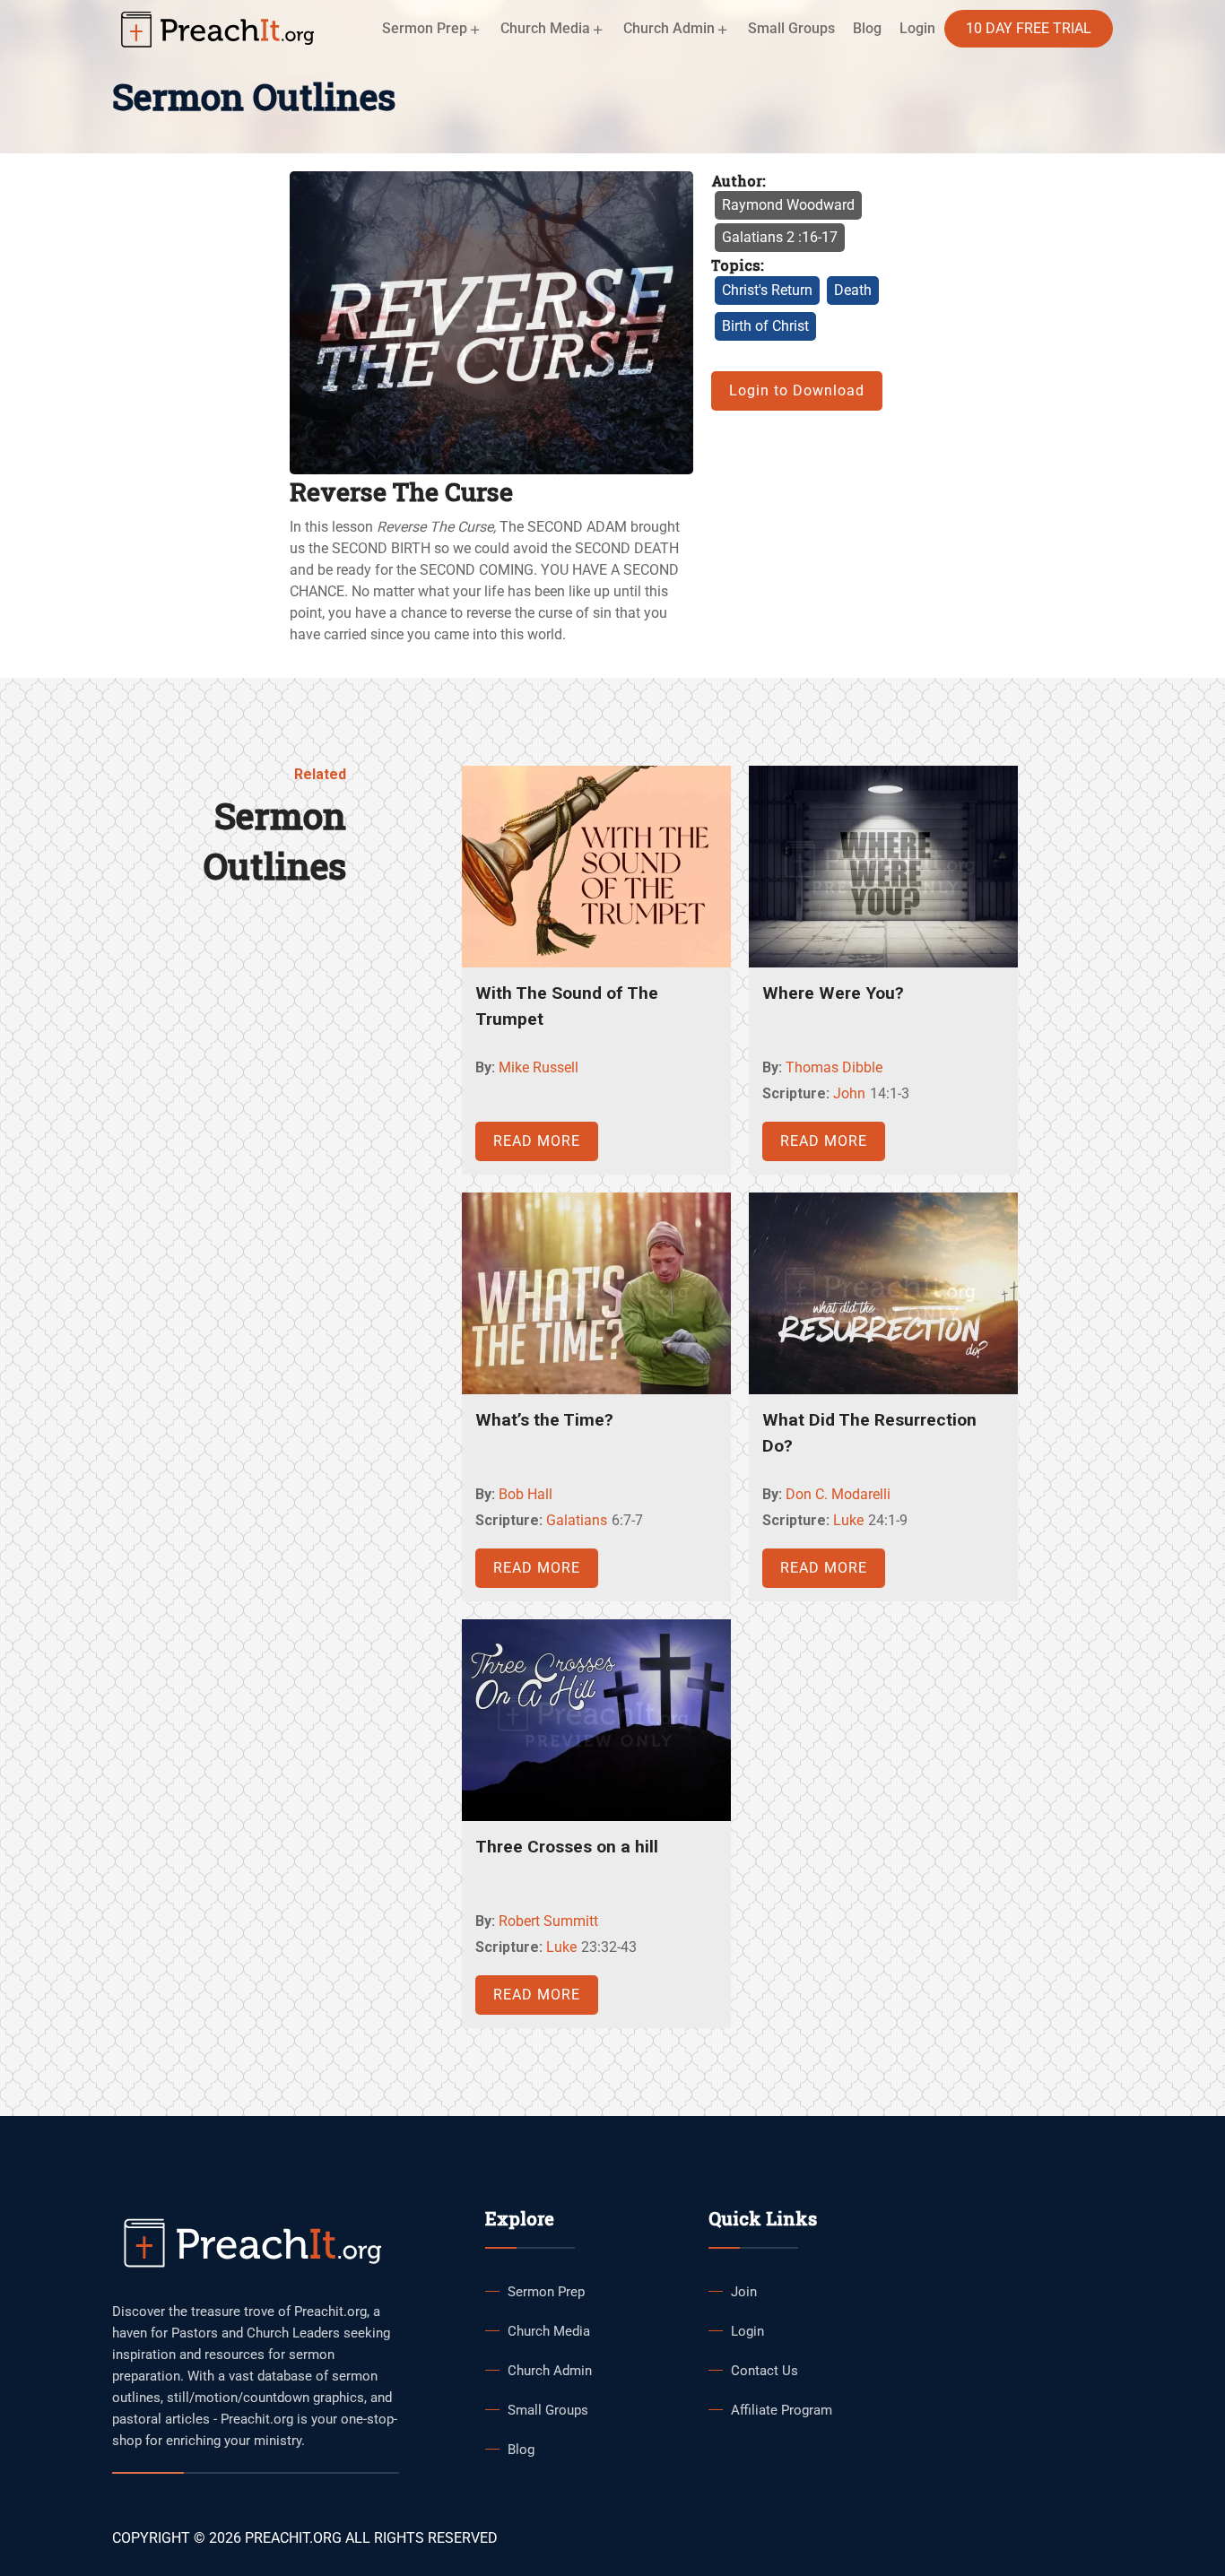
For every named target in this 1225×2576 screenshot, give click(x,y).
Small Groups (791, 28)
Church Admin (550, 2371)
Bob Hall (526, 1494)
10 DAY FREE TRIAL (1029, 28)
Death (853, 290)
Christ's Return (767, 290)
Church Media (549, 2331)
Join (744, 2292)
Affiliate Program (782, 2410)
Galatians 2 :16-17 (780, 237)
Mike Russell (539, 1067)
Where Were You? (833, 993)
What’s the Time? (544, 1420)
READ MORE (537, 1141)
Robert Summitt (548, 1921)
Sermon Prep (546, 2292)
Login (747, 2331)
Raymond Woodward (788, 205)
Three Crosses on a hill (567, 1847)
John (849, 1093)
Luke (848, 1520)
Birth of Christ (765, 326)
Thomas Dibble (834, 1067)
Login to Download (797, 390)
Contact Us (765, 2371)
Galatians (577, 1520)
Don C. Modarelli (838, 1494)
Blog (867, 28)
